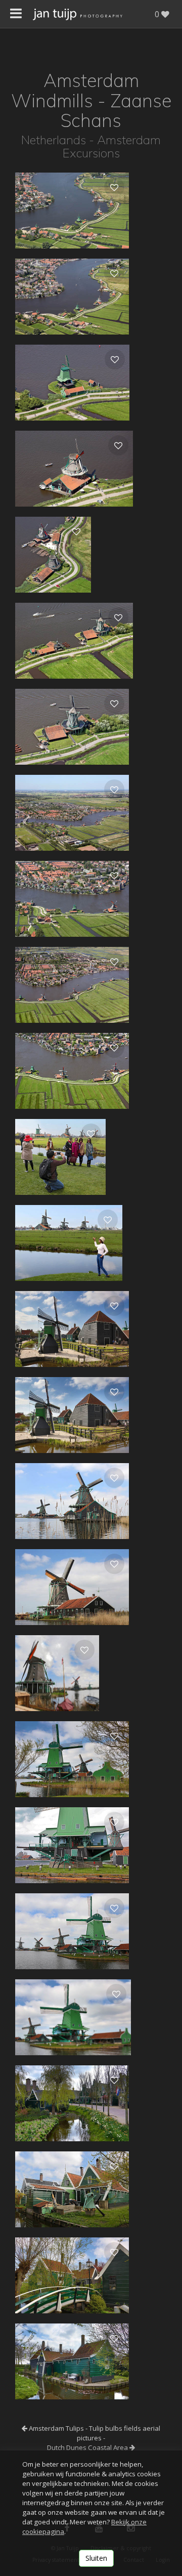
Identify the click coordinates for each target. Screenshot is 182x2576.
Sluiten (96, 2558)
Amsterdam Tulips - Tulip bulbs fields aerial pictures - (94, 2433)
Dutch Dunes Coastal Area (88, 2447)
